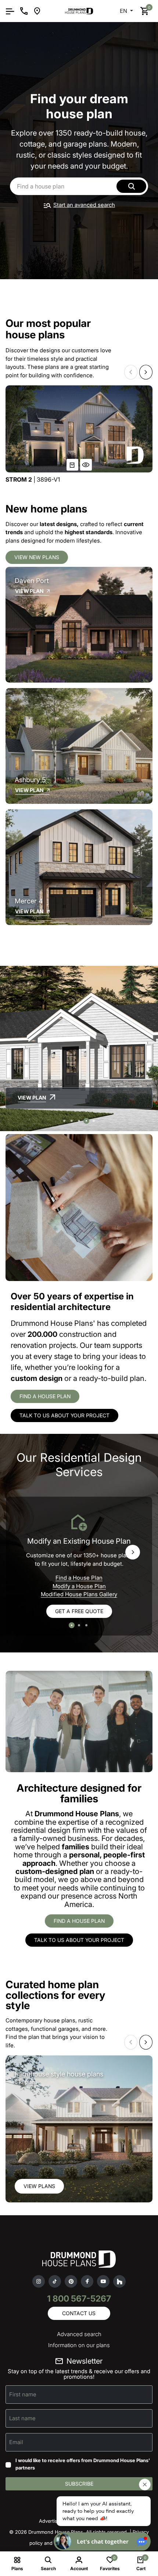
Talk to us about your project (64, 1415)
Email (16, 2442)
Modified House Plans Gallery (79, 1594)
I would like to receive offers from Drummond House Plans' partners (83, 2464)
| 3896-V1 (33, 480)
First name (23, 2394)
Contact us (79, 2313)
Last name (22, 2418)
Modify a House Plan (79, 1586)
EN (124, 11)
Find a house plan (45, 1396)
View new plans (37, 557)
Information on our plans (79, 2345)
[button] (131, 372)
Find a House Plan (79, 1578)
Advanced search (79, 2334)
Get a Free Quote (79, 1611)
